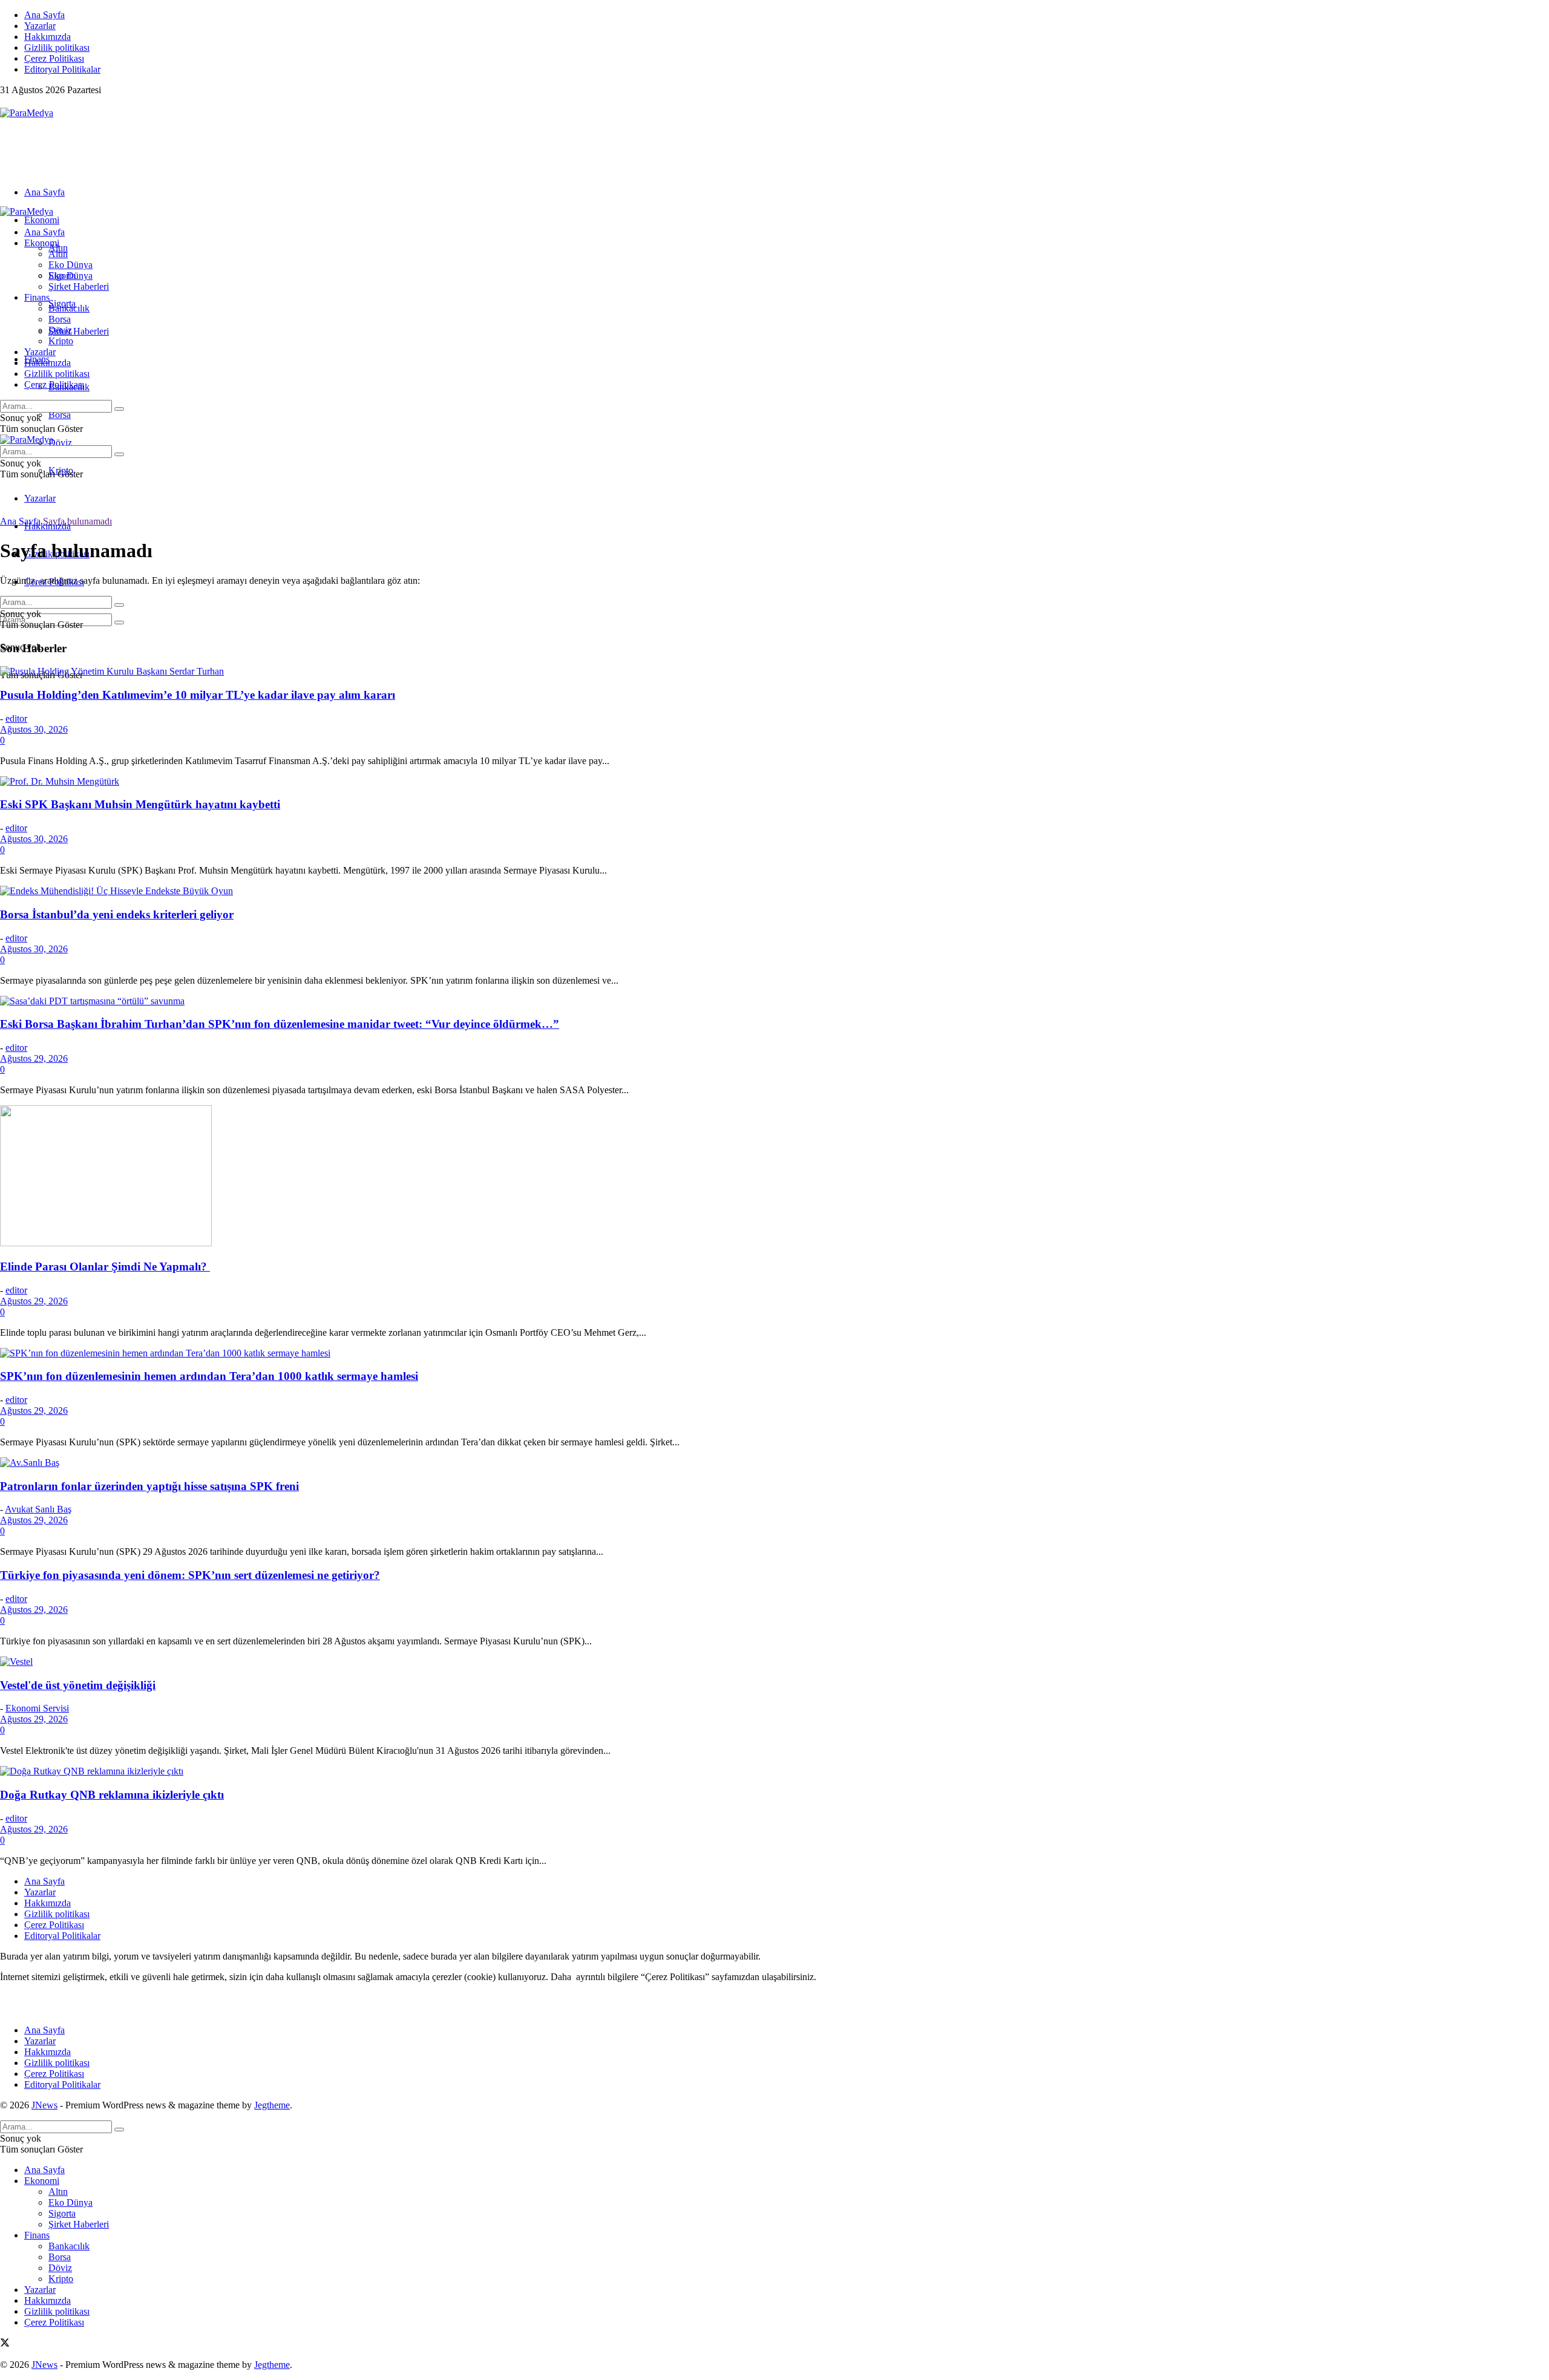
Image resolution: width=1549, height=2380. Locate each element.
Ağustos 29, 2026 (34, 1058)
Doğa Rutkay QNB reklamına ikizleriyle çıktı (112, 1795)
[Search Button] (119, 623)
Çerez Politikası (54, 58)
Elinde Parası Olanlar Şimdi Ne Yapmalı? (105, 1267)
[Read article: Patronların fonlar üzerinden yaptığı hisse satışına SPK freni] (774, 1463)
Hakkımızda (47, 37)
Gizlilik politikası (57, 47)
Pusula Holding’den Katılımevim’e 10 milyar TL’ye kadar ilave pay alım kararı (198, 695)
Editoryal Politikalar (62, 69)
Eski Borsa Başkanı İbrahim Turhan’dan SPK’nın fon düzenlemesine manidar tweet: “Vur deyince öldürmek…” (280, 1024)
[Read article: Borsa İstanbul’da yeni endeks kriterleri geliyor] (774, 891)
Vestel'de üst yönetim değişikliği (78, 1685)
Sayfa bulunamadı (77, 521)
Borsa (60, 415)
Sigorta (62, 276)
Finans (37, 297)
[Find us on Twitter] (5, 102)
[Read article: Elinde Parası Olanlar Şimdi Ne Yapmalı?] (774, 1177)
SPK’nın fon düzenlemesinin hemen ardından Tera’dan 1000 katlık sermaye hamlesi (209, 1376)
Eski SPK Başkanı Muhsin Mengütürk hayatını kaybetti (140, 804)
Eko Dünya (70, 265)
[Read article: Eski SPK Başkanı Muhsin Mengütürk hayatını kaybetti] (774, 782)
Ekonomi (42, 220)
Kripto (61, 341)
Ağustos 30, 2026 (34, 729)
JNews (44, 2105)
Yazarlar (40, 26)
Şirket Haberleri (79, 331)
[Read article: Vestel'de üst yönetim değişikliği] (774, 1662)
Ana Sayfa (44, 15)
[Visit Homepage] (27, 113)
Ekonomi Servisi (37, 1708)
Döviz (60, 443)
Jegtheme (272, 2105)
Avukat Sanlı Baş (38, 1509)
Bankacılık (69, 308)
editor (16, 718)
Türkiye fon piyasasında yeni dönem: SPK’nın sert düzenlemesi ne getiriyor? (190, 1575)
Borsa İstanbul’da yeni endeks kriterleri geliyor (117, 914)
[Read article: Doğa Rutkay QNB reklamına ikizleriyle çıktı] (774, 1771)
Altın (58, 254)
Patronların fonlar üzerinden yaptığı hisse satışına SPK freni (149, 1486)
